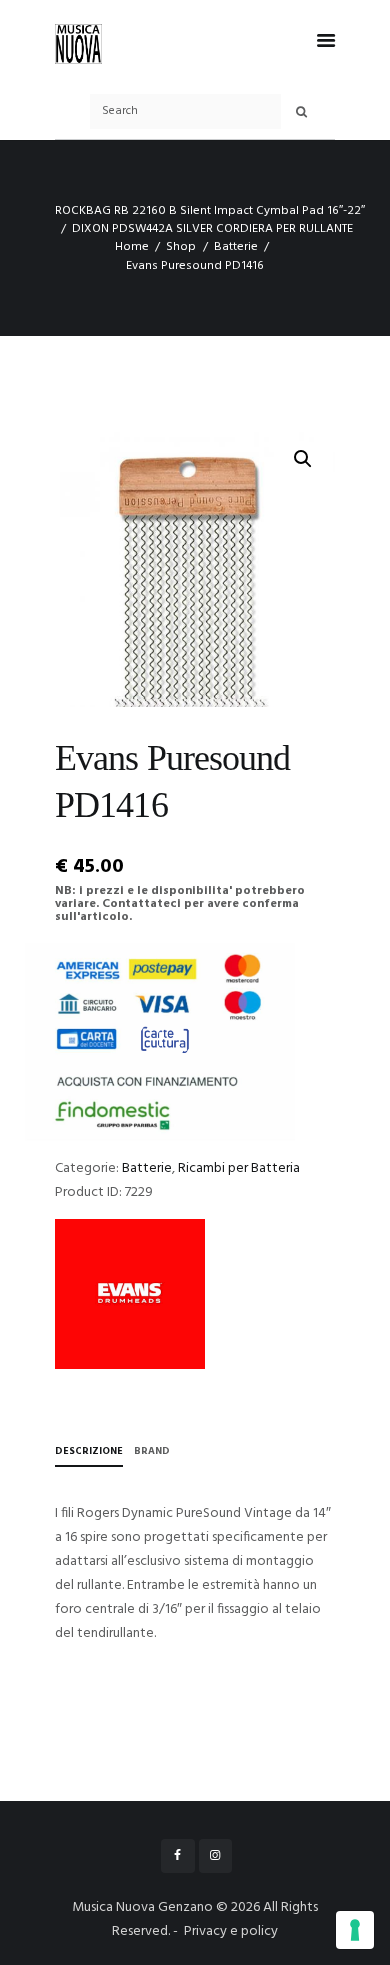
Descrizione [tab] (89, 1451)
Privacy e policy (231, 1931)
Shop (181, 247)
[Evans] (130, 1294)
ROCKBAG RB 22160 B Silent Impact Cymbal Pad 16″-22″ (210, 211)
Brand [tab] (152, 1451)
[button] (303, 459)
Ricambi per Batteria (239, 1168)
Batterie (236, 247)
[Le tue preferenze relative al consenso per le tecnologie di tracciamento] (355, 1930)
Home (132, 247)
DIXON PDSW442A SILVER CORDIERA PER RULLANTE (212, 229)
